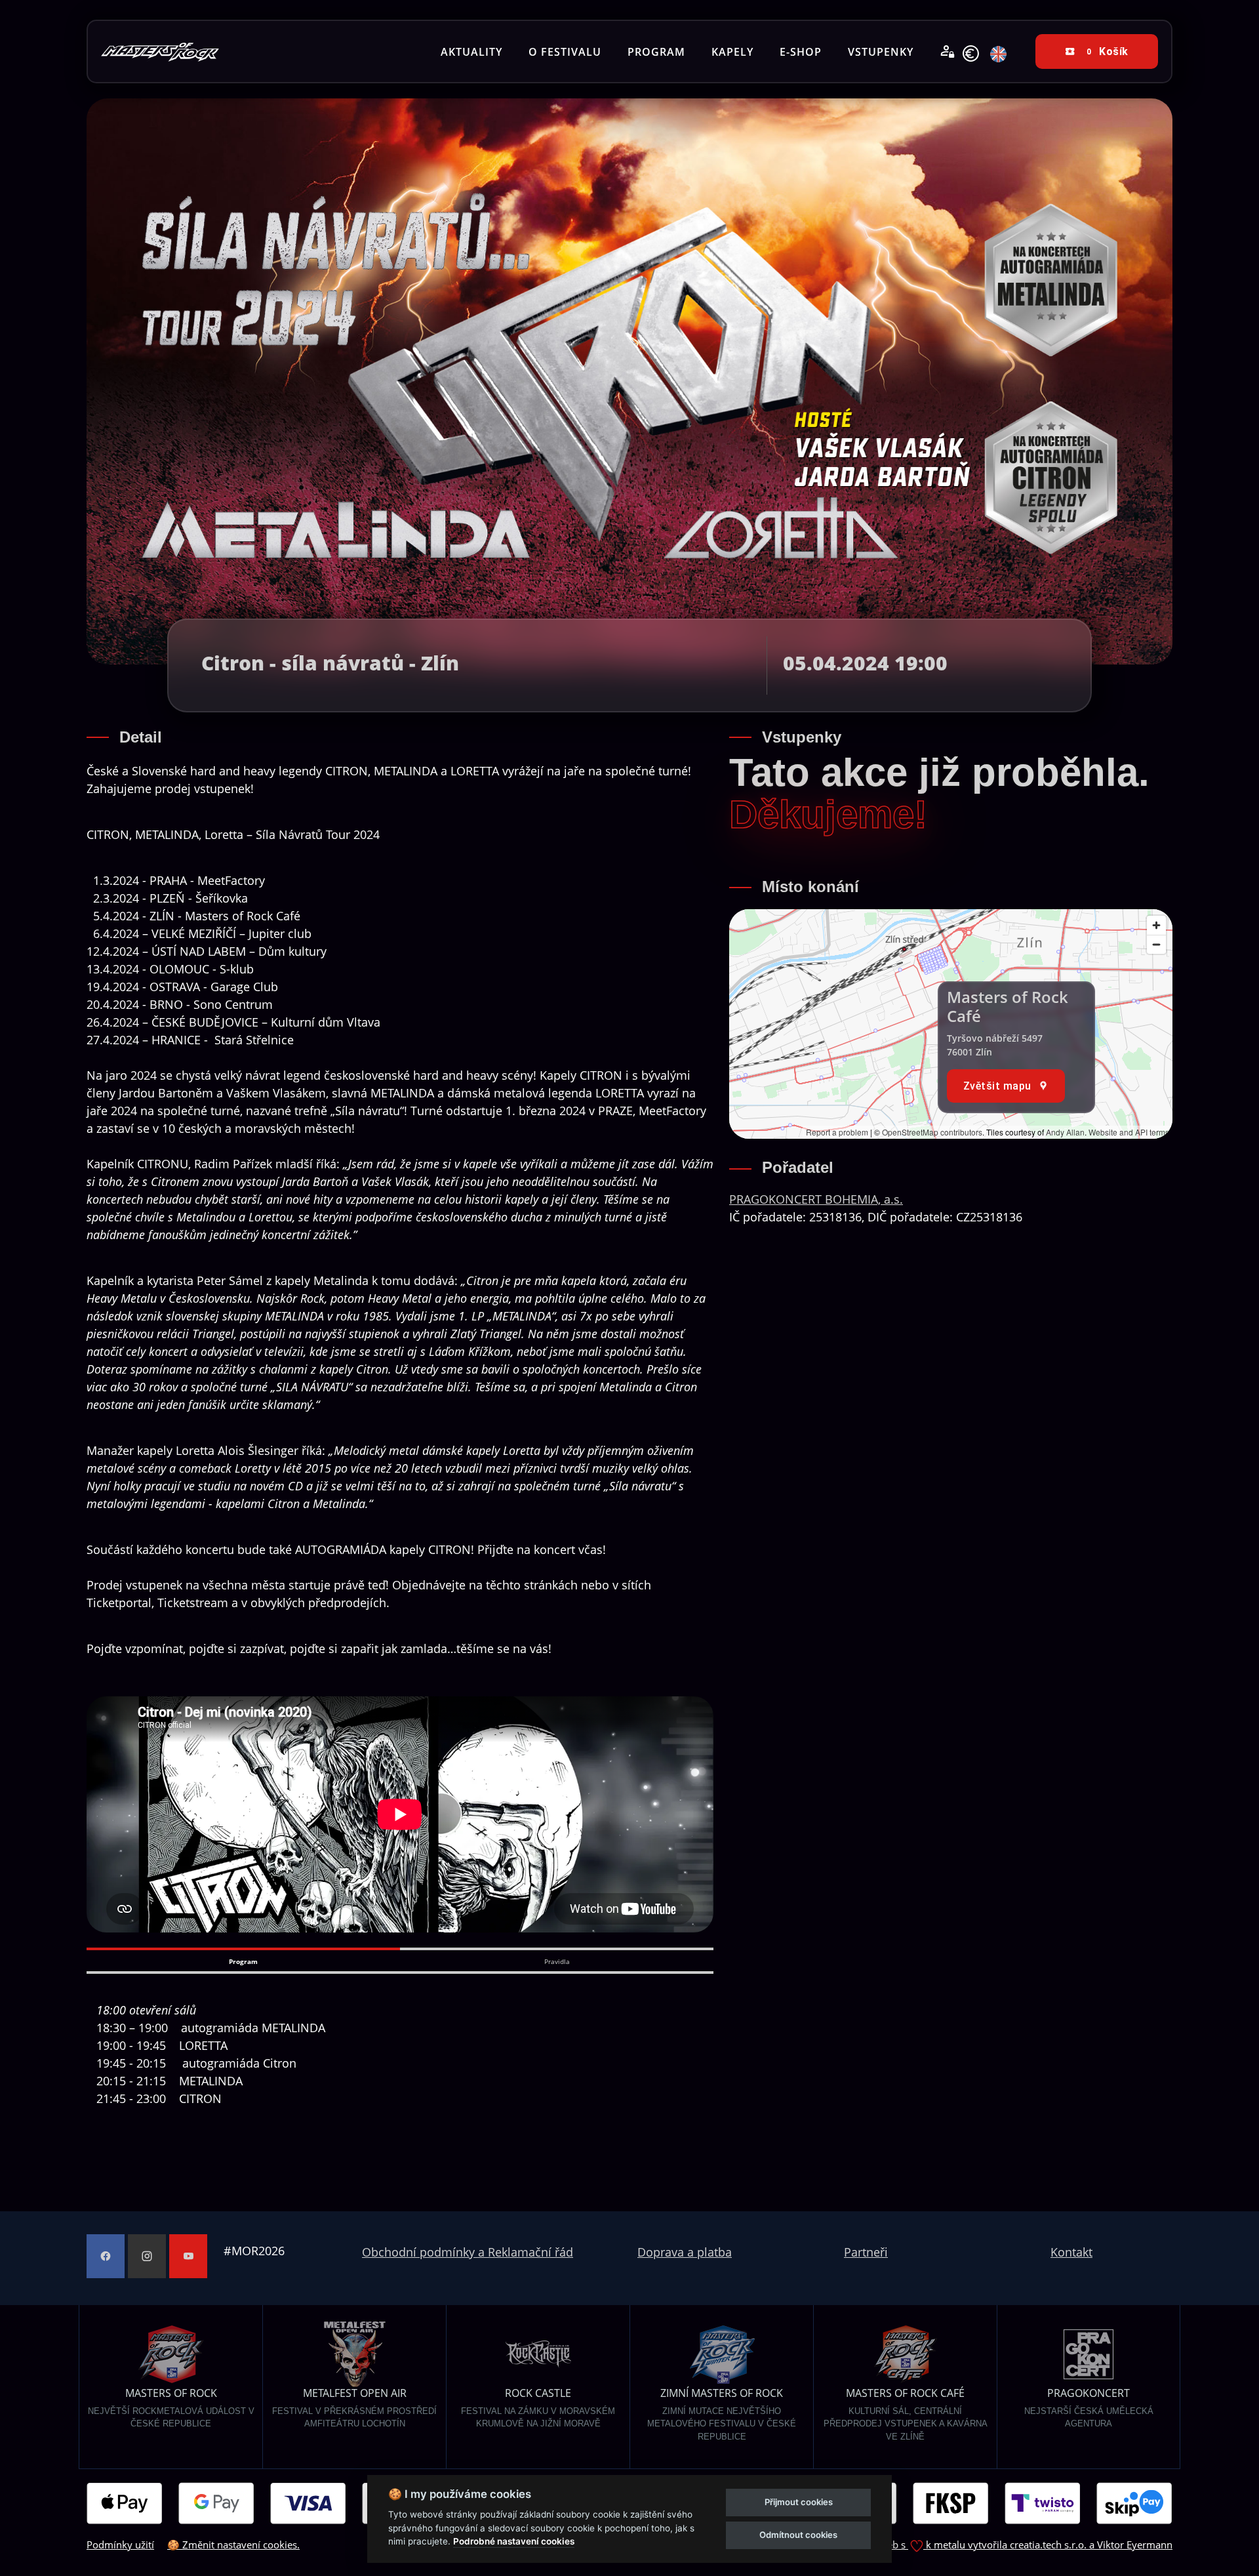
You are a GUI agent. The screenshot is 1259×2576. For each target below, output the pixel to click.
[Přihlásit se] (948, 52)
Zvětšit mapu (997, 1086)
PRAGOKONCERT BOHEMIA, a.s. (816, 1199)
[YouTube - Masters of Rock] (188, 2256)
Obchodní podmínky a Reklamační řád (468, 2252)
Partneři (866, 2252)
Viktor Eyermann (1135, 2545)
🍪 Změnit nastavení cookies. (233, 2545)
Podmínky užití (120, 2545)
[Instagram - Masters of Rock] (147, 2256)
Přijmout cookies (799, 2502)
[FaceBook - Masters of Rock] (106, 2256)
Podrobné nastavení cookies (514, 2541)
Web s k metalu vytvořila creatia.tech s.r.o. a (988, 2545)
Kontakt (1071, 2252)
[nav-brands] (160, 51)
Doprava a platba (685, 2252)
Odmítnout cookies (798, 2535)
